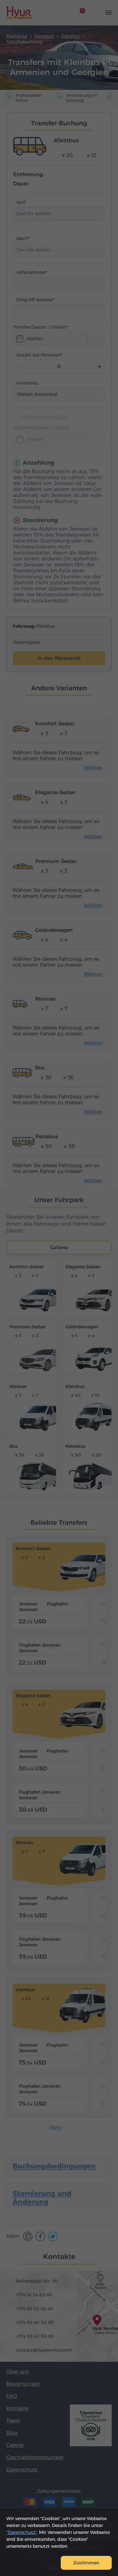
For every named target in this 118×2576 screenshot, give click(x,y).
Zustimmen (86, 2563)
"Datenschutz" (22, 2532)
